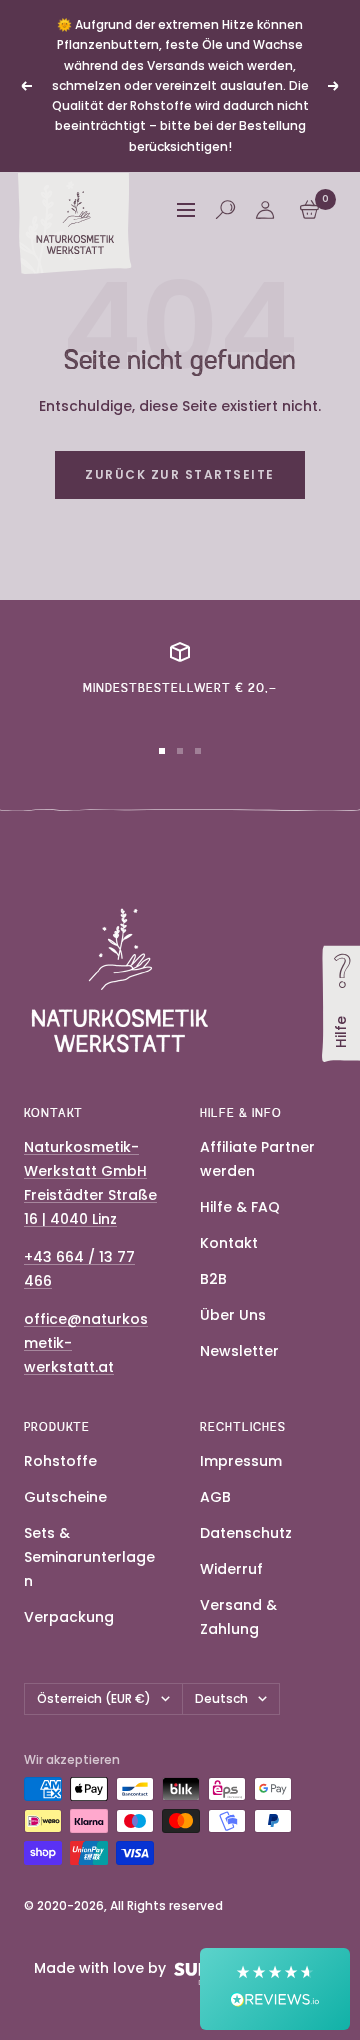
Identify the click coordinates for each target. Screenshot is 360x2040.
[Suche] (225, 209)
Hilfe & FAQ (240, 1207)
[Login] (265, 210)
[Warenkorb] (309, 209)
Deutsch (221, 1698)
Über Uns (233, 1315)
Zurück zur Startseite (180, 474)
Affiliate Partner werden (257, 1159)
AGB (215, 1497)
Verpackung (69, 1617)
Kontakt (229, 1243)
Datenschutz (246, 1533)
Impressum (241, 1461)
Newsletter (239, 1351)
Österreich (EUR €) (94, 1698)
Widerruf (231, 1569)
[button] (275, 1989)
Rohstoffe (60, 1461)
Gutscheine (65, 1497)
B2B (213, 1279)
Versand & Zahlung (238, 1617)
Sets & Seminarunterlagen (89, 1557)
